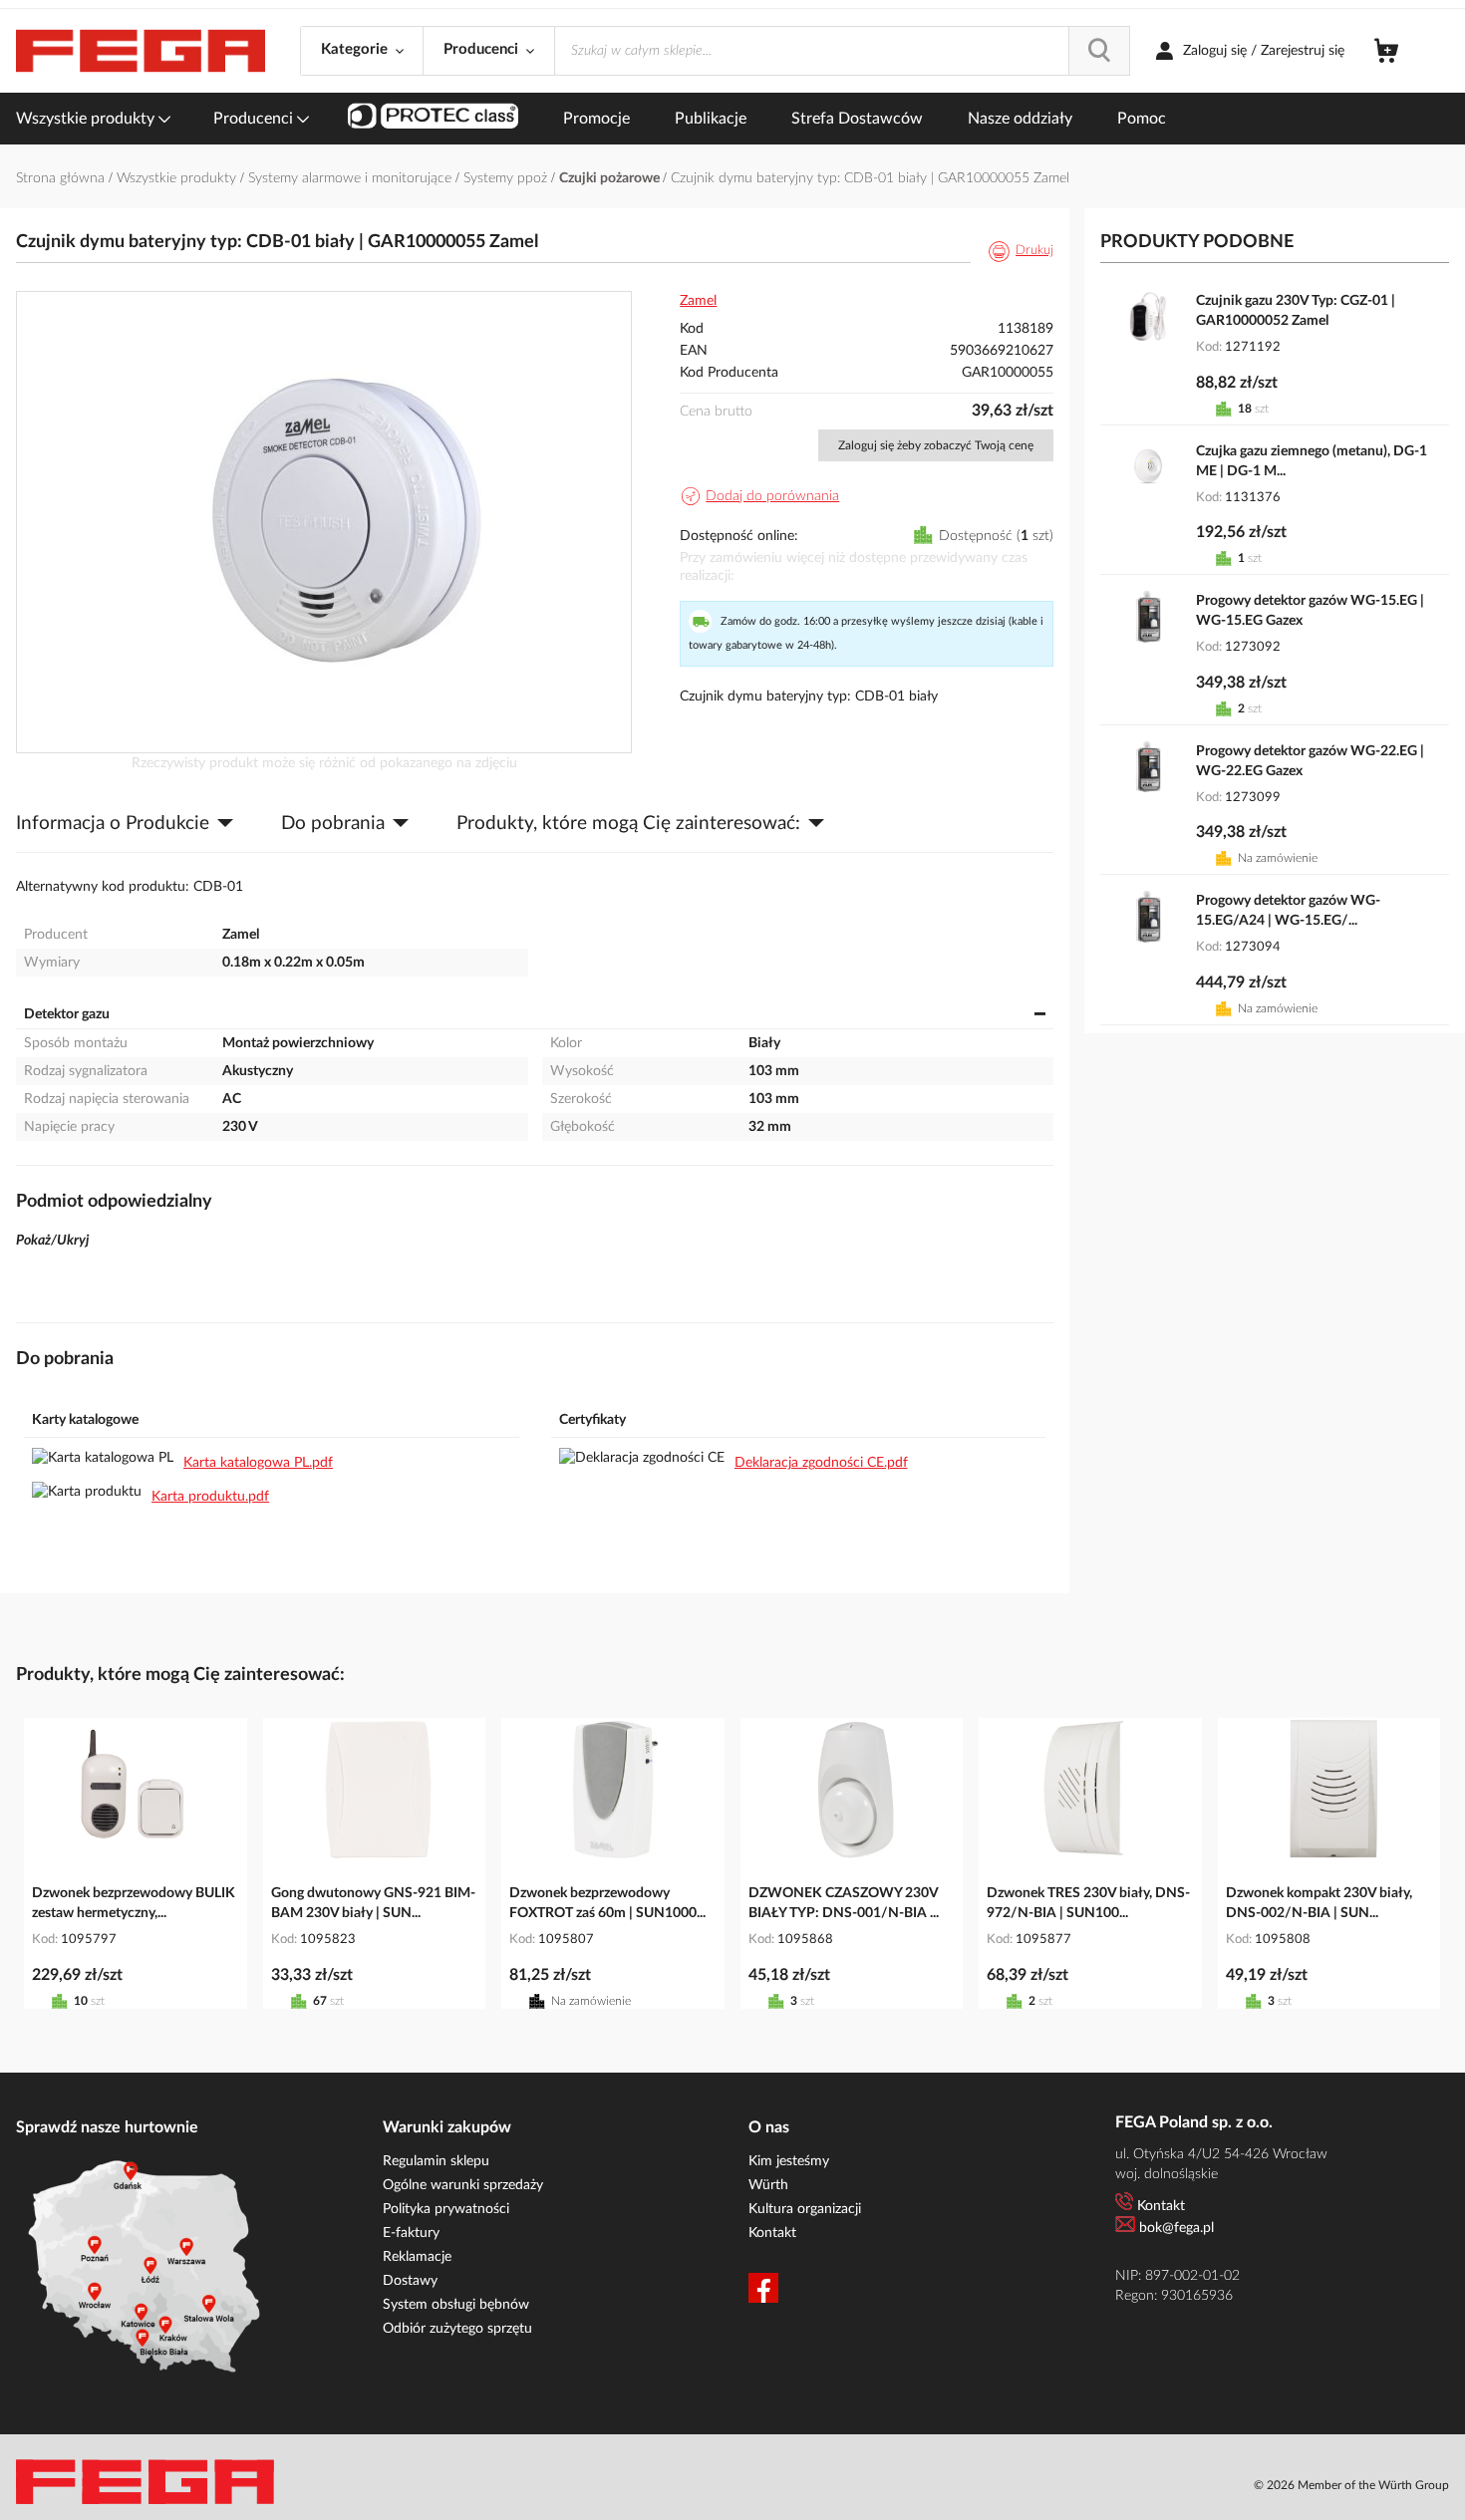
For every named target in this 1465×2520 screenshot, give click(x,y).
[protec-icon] (433, 119)
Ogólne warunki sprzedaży (463, 2185)
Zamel (698, 301)
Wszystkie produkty (87, 119)
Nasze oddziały (1020, 119)
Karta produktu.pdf (210, 1497)
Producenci (255, 119)
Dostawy (410, 2281)
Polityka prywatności (446, 2209)
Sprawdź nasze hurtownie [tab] (107, 2127)
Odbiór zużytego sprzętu (457, 2329)
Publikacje (711, 119)
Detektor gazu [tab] (67, 1014)
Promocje (596, 119)
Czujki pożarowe (611, 178)
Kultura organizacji (805, 2209)
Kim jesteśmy (789, 2161)
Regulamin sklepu (436, 2161)
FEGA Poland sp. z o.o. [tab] (1194, 2122)
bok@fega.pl (1176, 2228)
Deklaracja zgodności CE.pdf (821, 1463)
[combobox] (842, 51)
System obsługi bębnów (456, 2305)
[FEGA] (141, 51)
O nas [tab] (769, 2127)
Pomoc (1142, 119)
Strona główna (62, 178)
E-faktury (411, 2233)
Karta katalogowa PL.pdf (258, 1463)
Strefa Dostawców (857, 119)
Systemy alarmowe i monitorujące (352, 178)
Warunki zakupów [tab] (447, 2127)
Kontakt (772, 2233)
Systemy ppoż (507, 178)
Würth (768, 2185)
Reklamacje (417, 2257)
